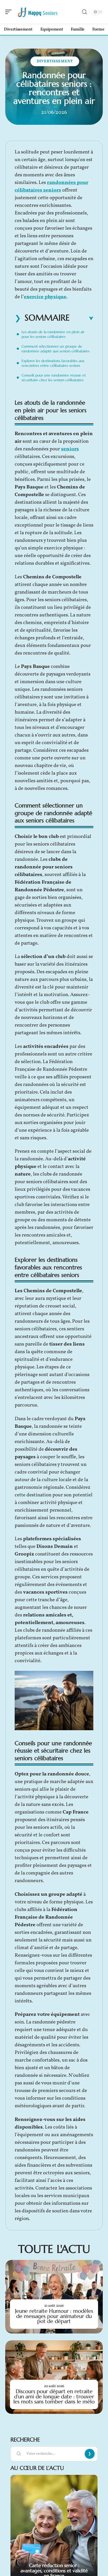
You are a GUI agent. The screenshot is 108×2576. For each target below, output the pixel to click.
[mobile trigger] (10, 12)
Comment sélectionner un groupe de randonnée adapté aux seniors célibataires (56, 349)
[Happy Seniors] (38, 12)
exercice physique (45, 297)
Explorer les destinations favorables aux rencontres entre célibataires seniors (53, 363)
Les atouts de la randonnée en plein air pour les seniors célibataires (53, 334)
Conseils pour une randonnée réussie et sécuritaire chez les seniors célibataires (54, 378)
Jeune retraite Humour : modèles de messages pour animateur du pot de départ (54, 2316)
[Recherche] (84, 12)
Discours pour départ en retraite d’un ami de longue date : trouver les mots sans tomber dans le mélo (54, 2396)
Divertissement (55, 61)
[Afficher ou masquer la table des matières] (82, 318)
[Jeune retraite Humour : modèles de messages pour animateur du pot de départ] (54, 2297)
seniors (70, 449)
